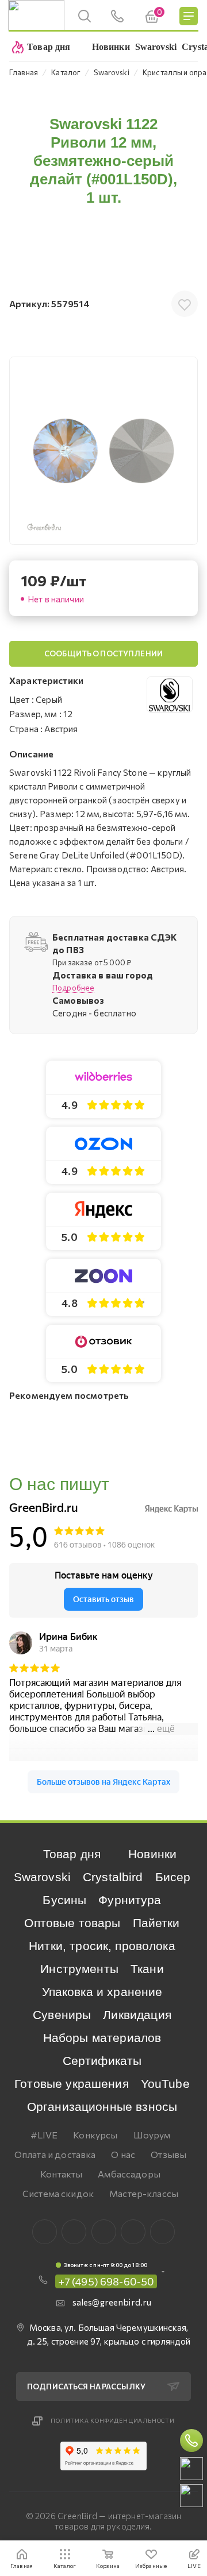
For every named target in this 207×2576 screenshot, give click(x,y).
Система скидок (58, 2193)
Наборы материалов (102, 2038)
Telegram (104, 2232)
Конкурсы (95, 2135)
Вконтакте (45, 2232)
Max (74, 2232)
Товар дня (72, 1854)
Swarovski (42, 1877)
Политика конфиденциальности (113, 2420)
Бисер (173, 1877)
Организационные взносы (102, 2107)
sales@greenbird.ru (112, 2302)
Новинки (152, 1854)
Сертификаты (102, 2061)
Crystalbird (113, 1877)
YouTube (165, 2084)
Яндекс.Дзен (162, 2232)
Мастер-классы (144, 2193)
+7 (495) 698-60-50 (106, 2281)
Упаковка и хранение (102, 1992)
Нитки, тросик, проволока (102, 1946)
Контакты (61, 2174)
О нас (123, 2154)
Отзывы (168, 2154)
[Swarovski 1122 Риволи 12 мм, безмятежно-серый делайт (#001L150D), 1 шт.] (103, 451)
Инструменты (79, 1969)
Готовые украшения (72, 2084)
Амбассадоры (129, 2174)
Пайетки (156, 1923)
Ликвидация (137, 2015)
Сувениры (62, 2015)
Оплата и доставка (55, 2154)
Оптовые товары (72, 1923)
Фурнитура (130, 1900)
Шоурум (152, 2135)
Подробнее (73, 988)
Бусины (64, 1900)
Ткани (147, 1969)
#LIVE (44, 2135)
